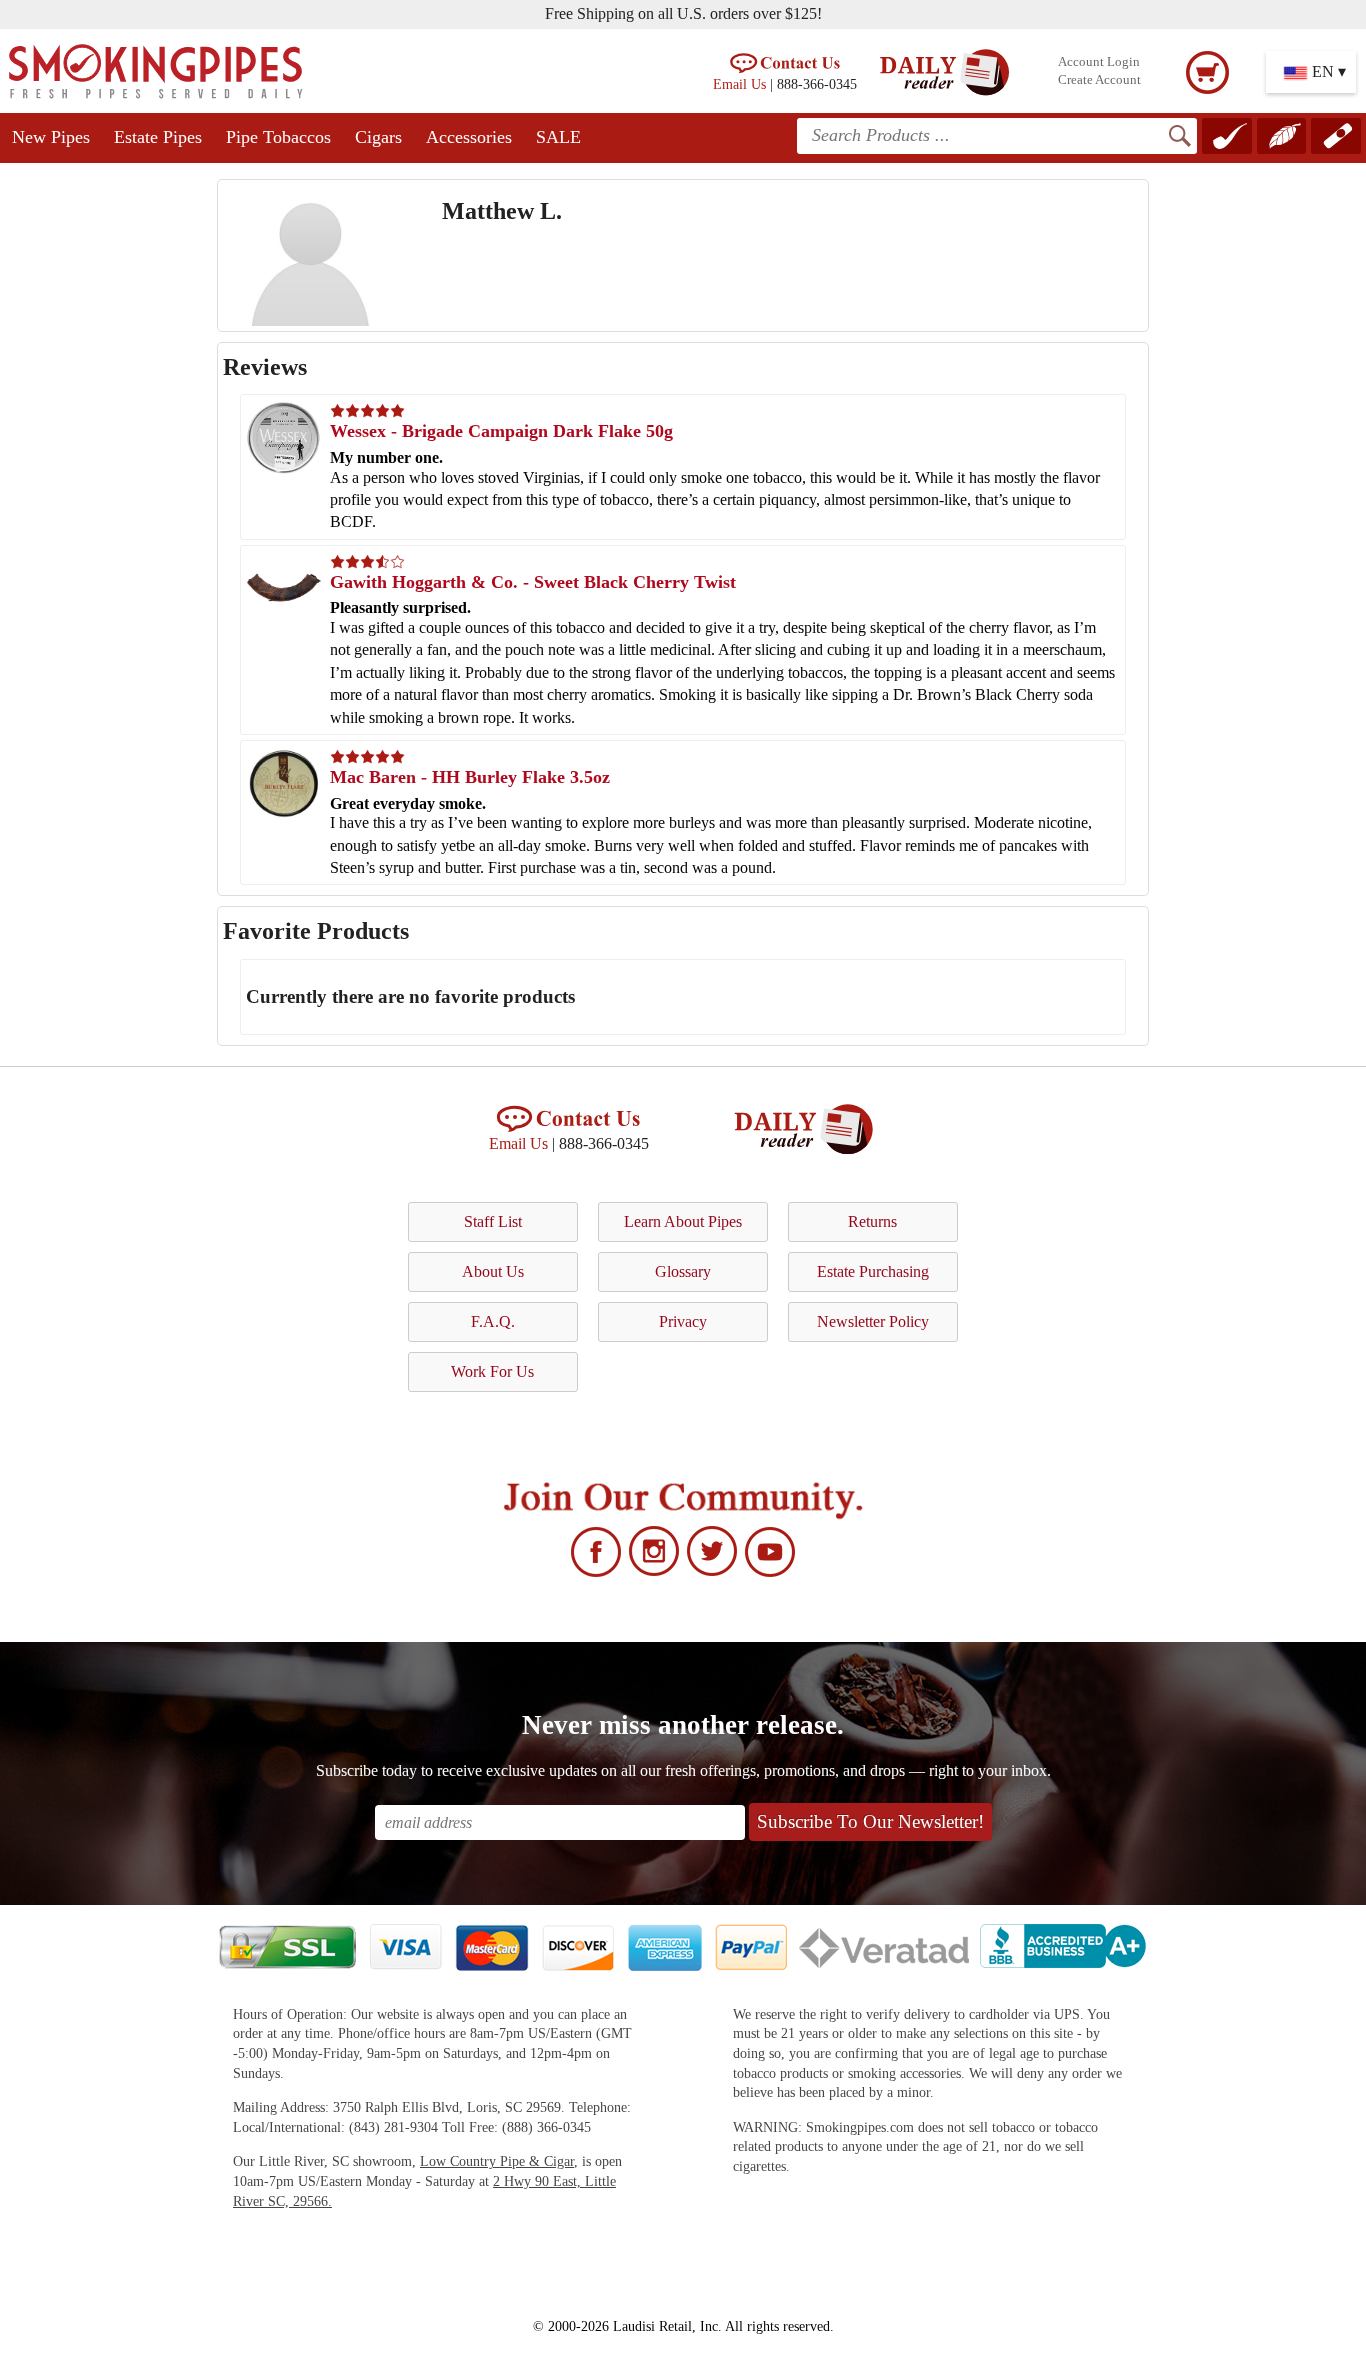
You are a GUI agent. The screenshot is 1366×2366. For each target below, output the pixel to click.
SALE (558, 137)
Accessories (469, 137)
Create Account (1099, 80)
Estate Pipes (158, 137)
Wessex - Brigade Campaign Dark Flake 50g (501, 431)
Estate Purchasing (873, 1271)
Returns (872, 1221)
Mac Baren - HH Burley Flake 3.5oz (470, 777)
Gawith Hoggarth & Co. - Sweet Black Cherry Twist (533, 582)
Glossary (683, 1271)
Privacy (683, 1321)
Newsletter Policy (873, 1321)
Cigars (378, 137)
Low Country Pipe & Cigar (497, 2161)
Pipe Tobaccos (278, 137)
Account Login (1099, 62)
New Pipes (51, 137)
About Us (493, 1271)
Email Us (739, 84)
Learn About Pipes (683, 1221)
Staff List (493, 1221)
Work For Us (492, 1371)
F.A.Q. (493, 1321)
